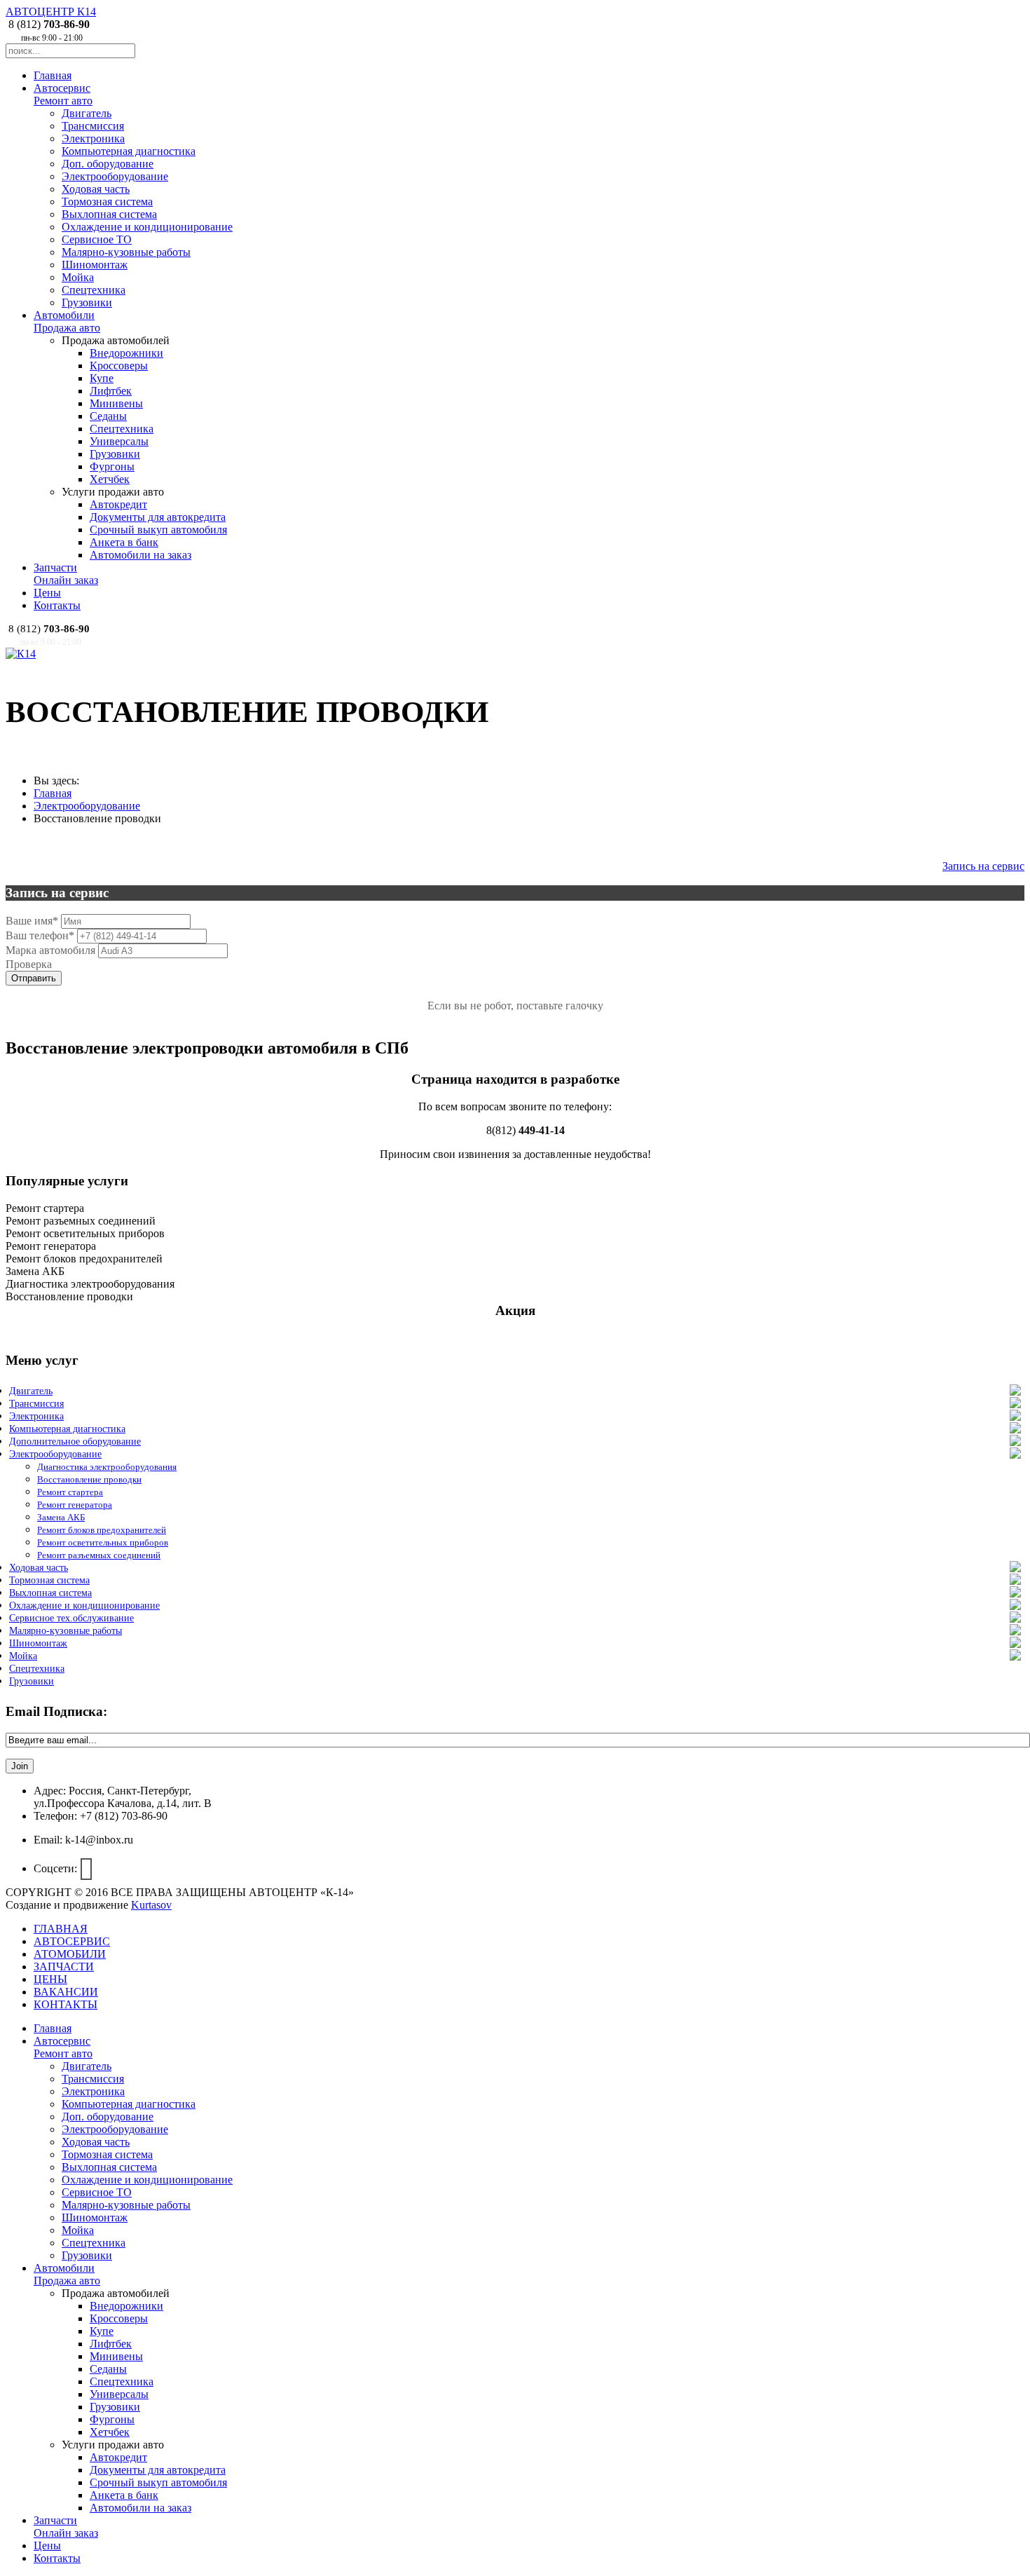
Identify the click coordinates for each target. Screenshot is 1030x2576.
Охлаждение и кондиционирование (147, 227)
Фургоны (112, 466)
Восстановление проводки (89, 1479)
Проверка (29, 964)
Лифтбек (111, 391)
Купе (102, 378)
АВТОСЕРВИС (72, 1941)
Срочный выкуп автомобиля (158, 530)
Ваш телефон (40, 935)
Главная (53, 75)
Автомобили (67, 321)
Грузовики (87, 302)
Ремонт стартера (70, 1492)
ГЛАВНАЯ (61, 1929)
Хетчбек (110, 479)
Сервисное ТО (97, 239)
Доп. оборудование (108, 164)
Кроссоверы (119, 366)
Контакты (57, 605)
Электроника (93, 138)
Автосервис (63, 94)
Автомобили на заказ (140, 555)
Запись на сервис (983, 866)
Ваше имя (32, 921)
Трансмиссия (93, 126)
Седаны (108, 416)
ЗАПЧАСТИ (64, 1967)
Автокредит (118, 504)
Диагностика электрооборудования (107, 1467)
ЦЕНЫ (50, 1979)
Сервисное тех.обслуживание (71, 1618)
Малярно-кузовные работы (126, 252)
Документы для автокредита (158, 517)
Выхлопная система (109, 214)
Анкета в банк (124, 542)
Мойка (78, 277)
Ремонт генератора (75, 1505)
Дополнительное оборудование (75, 1442)
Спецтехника (94, 290)
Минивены (116, 403)
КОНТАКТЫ (66, 2004)
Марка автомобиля (50, 950)
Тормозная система (107, 202)
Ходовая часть (96, 189)
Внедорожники (126, 353)
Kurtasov (151, 1905)
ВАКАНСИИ (66, 1992)
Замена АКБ (61, 1517)
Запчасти (66, 574)
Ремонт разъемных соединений (99, 1555)
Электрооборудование (115, 176)
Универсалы (119, 441)
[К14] (21, 654)
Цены (47, 593)
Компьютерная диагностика (129, 151)
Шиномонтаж (95, 265)
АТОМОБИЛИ (70, 1954)
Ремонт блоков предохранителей (102, 1530)
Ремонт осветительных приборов (103, 1542)
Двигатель (87, 113)
